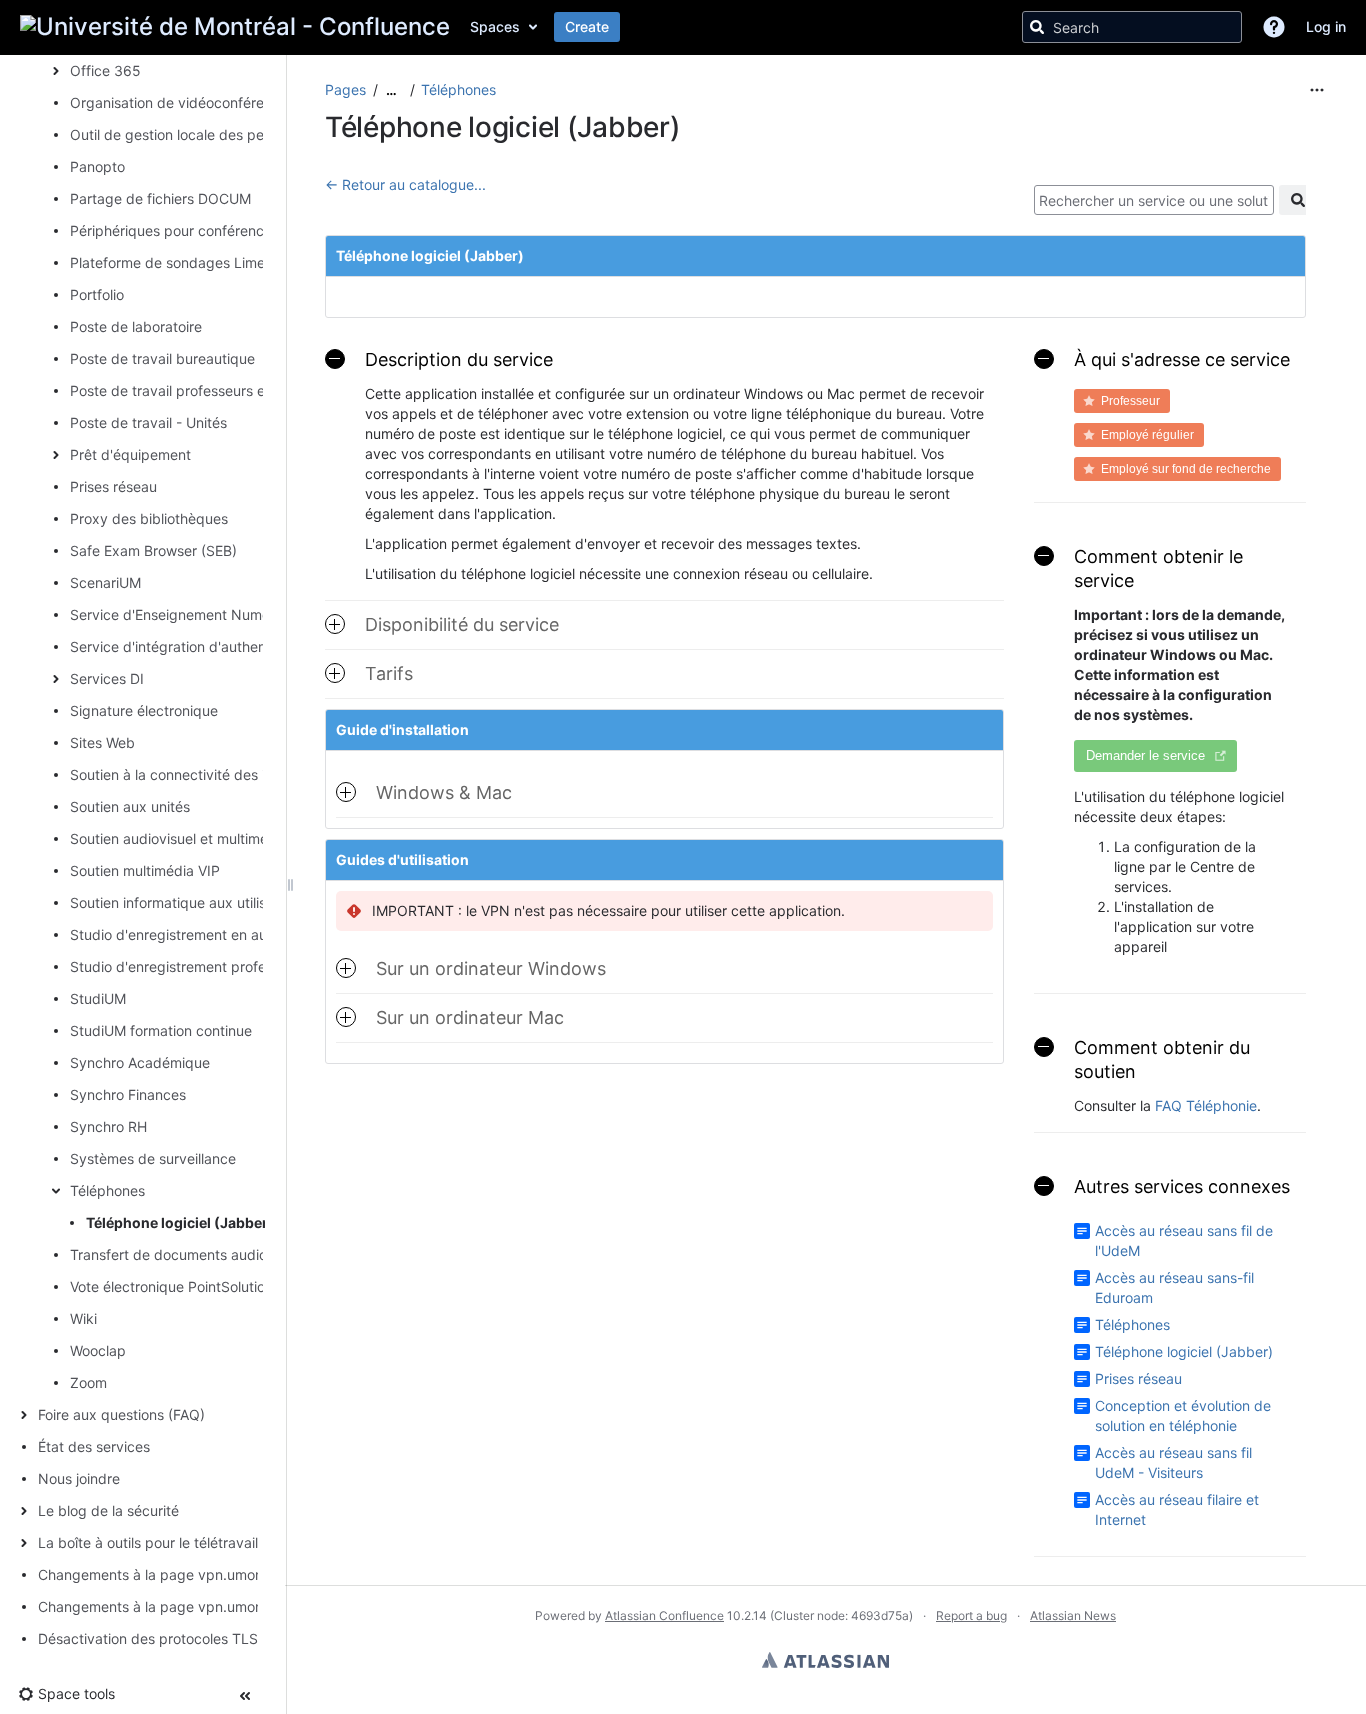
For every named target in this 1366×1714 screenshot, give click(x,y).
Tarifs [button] (389, 673)
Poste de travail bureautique (162, 358)
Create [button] (587, 26)
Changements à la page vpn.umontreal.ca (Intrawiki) (209, 1574)
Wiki (83, 1318)
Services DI (107, 678)
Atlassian (825, 1660)
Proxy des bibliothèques (149, 518)
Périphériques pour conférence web (187, 230)
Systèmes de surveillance (153, 1158)
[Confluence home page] (235, 27)
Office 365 (105, 70)
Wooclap (98, 1350)
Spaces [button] (495, 26)
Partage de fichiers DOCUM (160, 198)
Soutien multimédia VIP (145, 870)
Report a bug (971, 1615)
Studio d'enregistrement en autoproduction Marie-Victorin (257, 934)
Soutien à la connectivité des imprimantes (206, 774)
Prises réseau (113, 486)
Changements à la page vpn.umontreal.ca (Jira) (194, 1606)
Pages (345, 89)
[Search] (1037, 27)
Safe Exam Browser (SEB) (153, 550)
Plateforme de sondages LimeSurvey (190, 262)
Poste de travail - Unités (148, 422)
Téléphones (107, 1190)
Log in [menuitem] (1326, 26)
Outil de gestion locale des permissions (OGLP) (223, 134)
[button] (1274, 27)
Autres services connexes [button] (1182, 1186)
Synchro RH (108, 1126)
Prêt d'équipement (130, 454)
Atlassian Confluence (664, 1615)
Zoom (88, 1382)
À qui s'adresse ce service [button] (1182, 359)
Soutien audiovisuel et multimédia (179, 838)
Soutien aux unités (130, 806)
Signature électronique (144, 710)
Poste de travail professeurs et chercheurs (208, 390)
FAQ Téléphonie (1206, 1105)
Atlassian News (1073, 1615)
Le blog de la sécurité (108, 1510)
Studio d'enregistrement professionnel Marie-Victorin (241, 966)
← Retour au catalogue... (405, 184)
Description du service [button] (459, 359)
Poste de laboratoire (136, 326)
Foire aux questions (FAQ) (121, 1414)
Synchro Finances (128, 1094)
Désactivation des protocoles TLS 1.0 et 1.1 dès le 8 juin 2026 (238, 1638)
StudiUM (98, 998)
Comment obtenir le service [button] (1158, 568)
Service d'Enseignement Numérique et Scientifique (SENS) (261, 614)
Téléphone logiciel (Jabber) (180, 1222)
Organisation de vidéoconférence (179, 102)
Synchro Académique (140, 1062)
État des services (94, 1446)
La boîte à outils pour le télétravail (148, 1542)
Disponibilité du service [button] (462, 624)
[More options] (1317, 90)
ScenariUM (105, 582)
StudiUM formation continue (161, 1030)
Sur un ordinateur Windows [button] (491, 968)
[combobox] (1154, 200)
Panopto (97, 166)
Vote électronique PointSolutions (175, 1286)
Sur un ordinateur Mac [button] (470, 1017)
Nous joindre (79, 1478)
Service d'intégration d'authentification (196, 646)
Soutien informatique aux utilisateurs (188, 902)
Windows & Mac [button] (444, 792)
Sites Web (102, 742)
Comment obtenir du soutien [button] (1162, 1059)
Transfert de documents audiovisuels (190, 1254)
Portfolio (97, 294)
